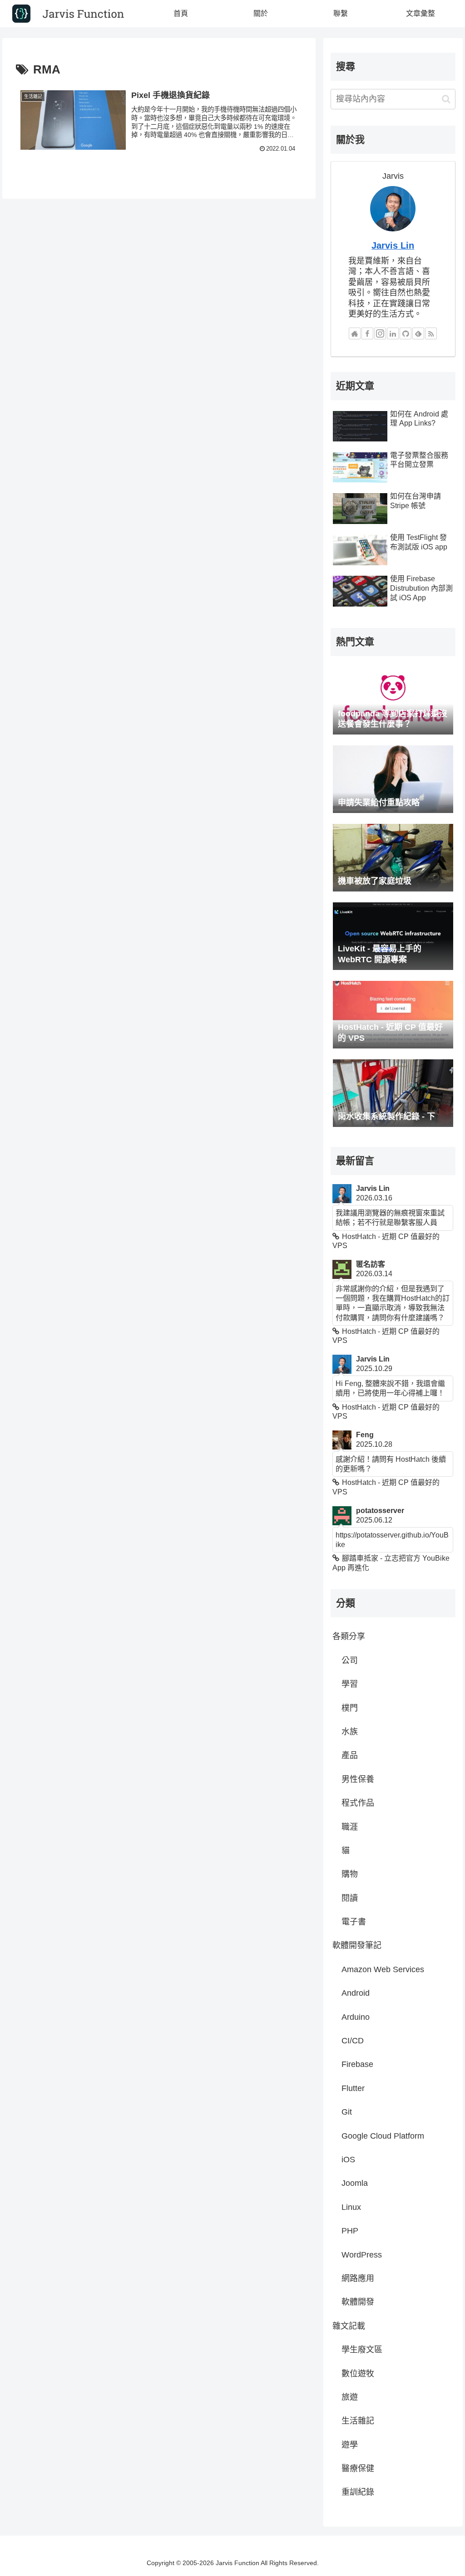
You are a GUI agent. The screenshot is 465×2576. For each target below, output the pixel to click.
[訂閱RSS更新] (431, 333)
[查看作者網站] (355, 333)
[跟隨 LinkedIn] (393, 333)
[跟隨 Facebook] (367, 333)
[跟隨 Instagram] (380, 333)
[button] (446, 99)
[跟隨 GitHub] (406, 333)
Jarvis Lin (393, 245)
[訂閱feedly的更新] (418, 333)
